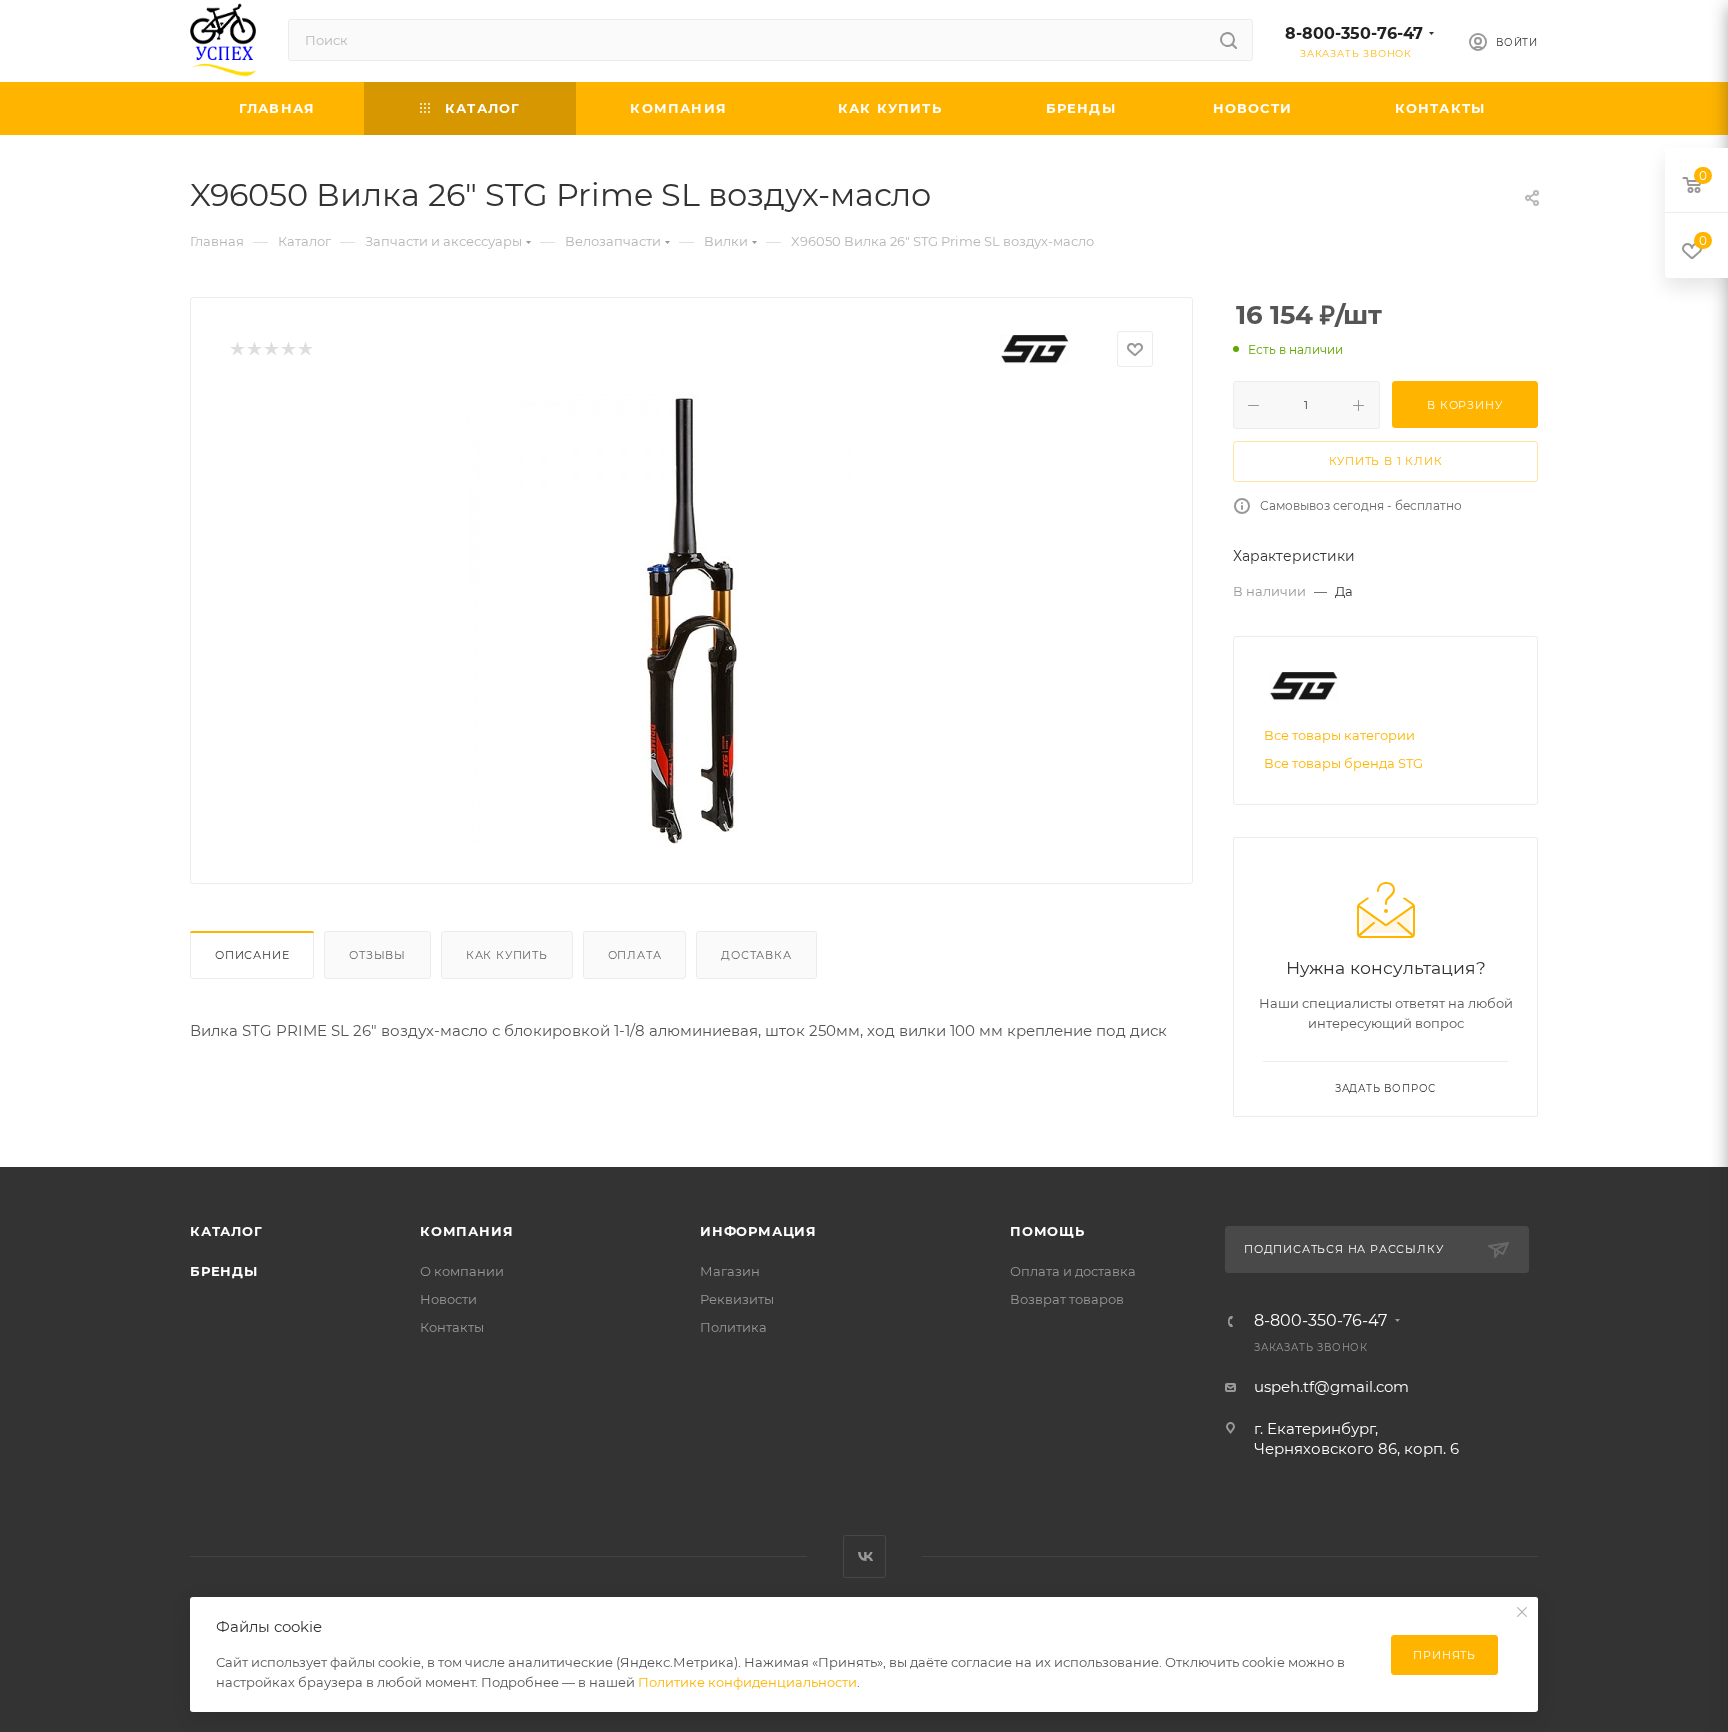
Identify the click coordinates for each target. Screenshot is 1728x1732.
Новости (448, 1299)
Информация (758, 1231)
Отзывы (377, 955)
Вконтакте (864, 1556)
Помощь (1047, 1231)
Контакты (452, 1327)
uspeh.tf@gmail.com (1331, 1386)
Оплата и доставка (1073, 1271)
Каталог (226, 1231)
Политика (733, 1327)
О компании (462, 1271)
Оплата (635, 955)
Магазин (730, 1271)
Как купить (507, 955)
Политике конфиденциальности (747, 1682)
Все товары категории (1339, 735)
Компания (466, 1231)
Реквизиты (737, 1299)
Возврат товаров (1067, 1299)
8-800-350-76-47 (1354, 33)
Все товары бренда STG (1343, 763)
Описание (252, 955)
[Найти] (1228, 40)
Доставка (756, 955)
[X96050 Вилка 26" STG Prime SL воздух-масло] (692, 619)
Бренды (224, 1271)
